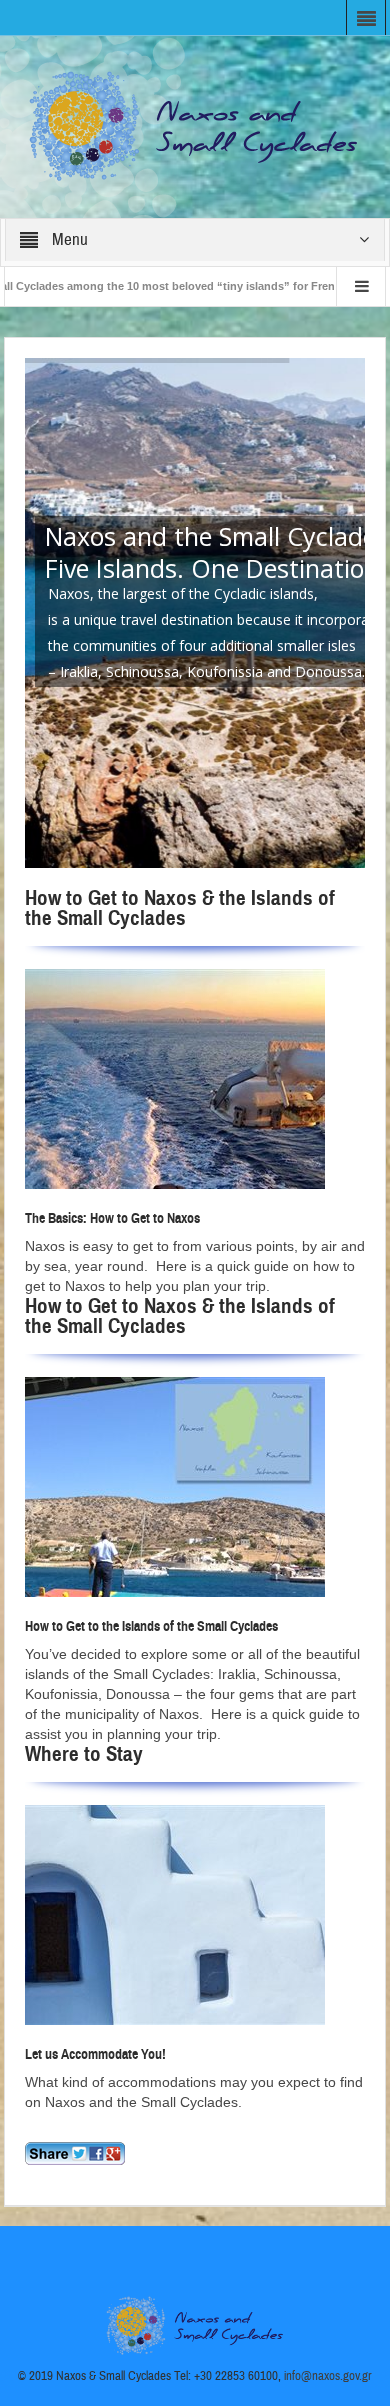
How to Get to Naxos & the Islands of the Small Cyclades (180, 908)
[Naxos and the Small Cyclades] (195, 126)
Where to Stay (84, 1754)
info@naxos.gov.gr (328, 2376)
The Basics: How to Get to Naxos (112, 1218)
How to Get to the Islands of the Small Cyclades (151, 1626)
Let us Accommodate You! (95, 2054)
